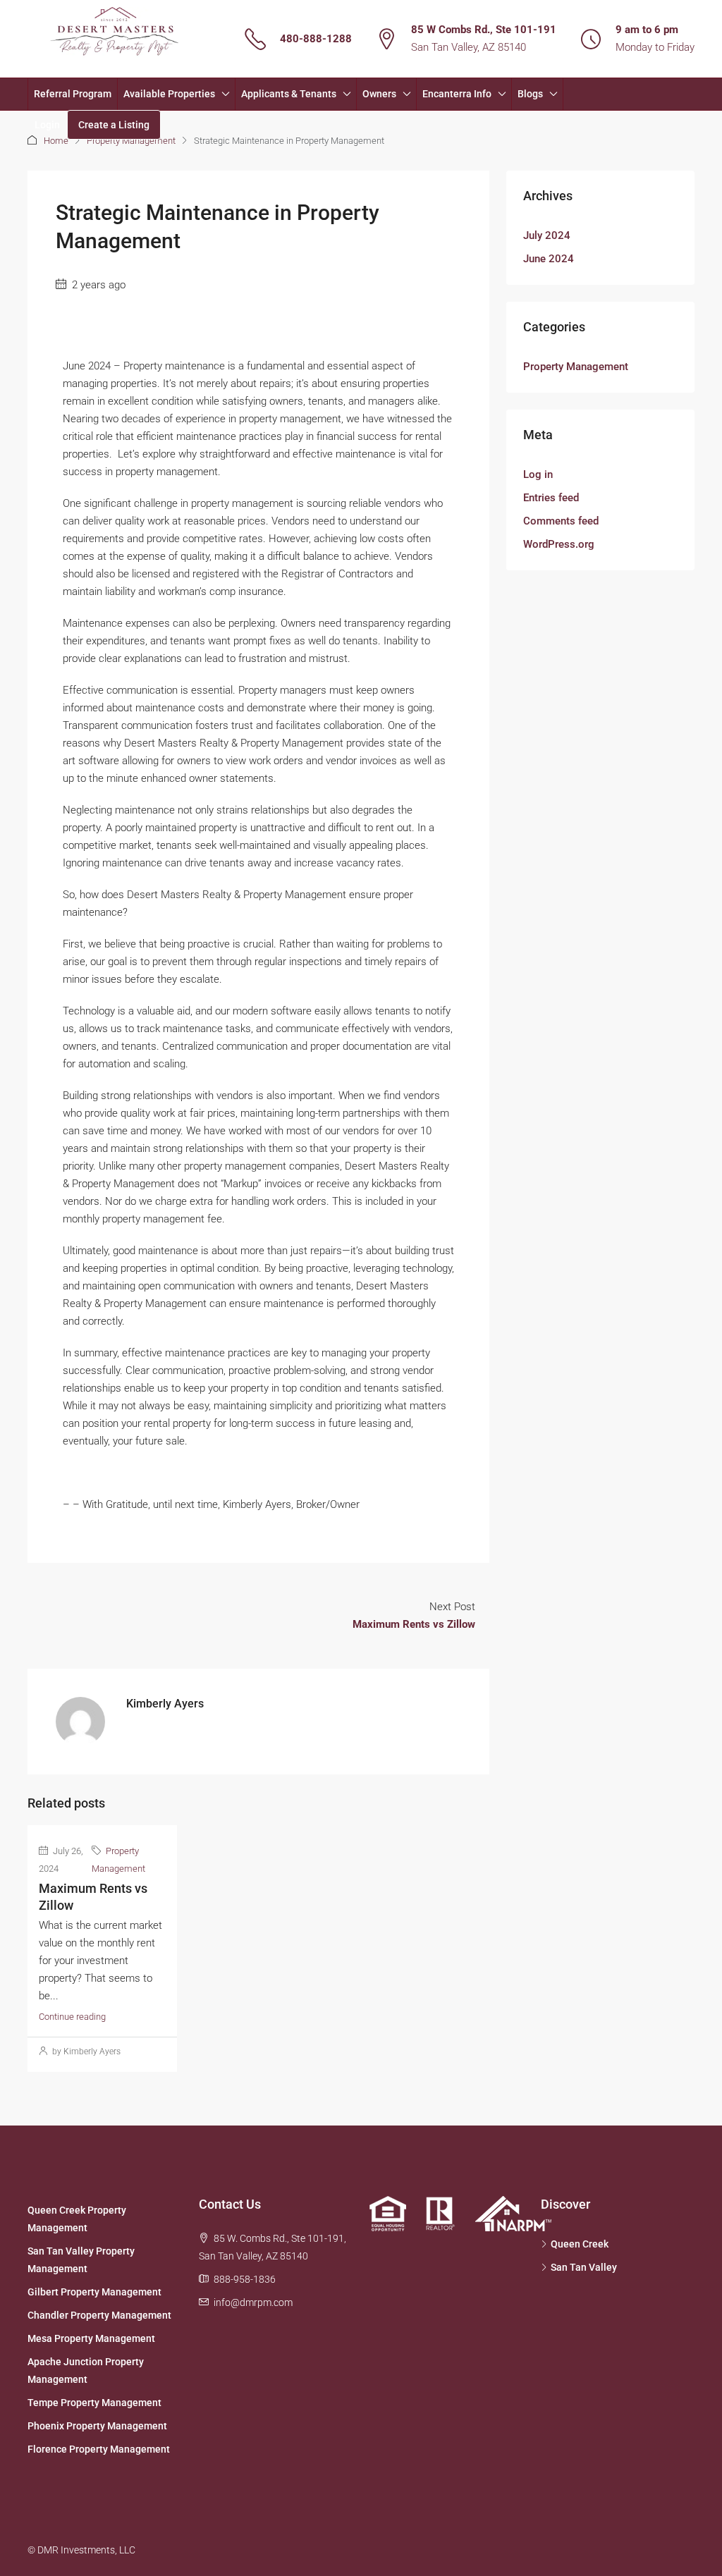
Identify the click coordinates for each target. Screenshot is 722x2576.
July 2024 (547, 235)
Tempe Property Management (94, 2403)
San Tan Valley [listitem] (584, 2267)
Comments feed (561, 521)
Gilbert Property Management (94, 2292)
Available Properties (169, 94)
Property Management (131, 141)
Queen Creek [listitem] (580, 2244)
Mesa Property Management (91, 2338)
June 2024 (549, 259)
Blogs (530, 94)
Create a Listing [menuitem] (114, 125)
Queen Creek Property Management (77, 2219)
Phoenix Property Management (97, 2426)
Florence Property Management (99, 2449)
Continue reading (72, 2017)
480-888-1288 (316, 39)
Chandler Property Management (99, 2315)
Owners (379, 94)
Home (56, 141)
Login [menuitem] (47, 125)
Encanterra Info (457, 94)
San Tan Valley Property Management (81, 2260)
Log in (538, 474)
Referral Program (73, 94)
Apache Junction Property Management (86, 2370)
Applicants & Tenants (289, 94)
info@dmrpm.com (253, 2302)
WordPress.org (559, 544)
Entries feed (551, 498)
